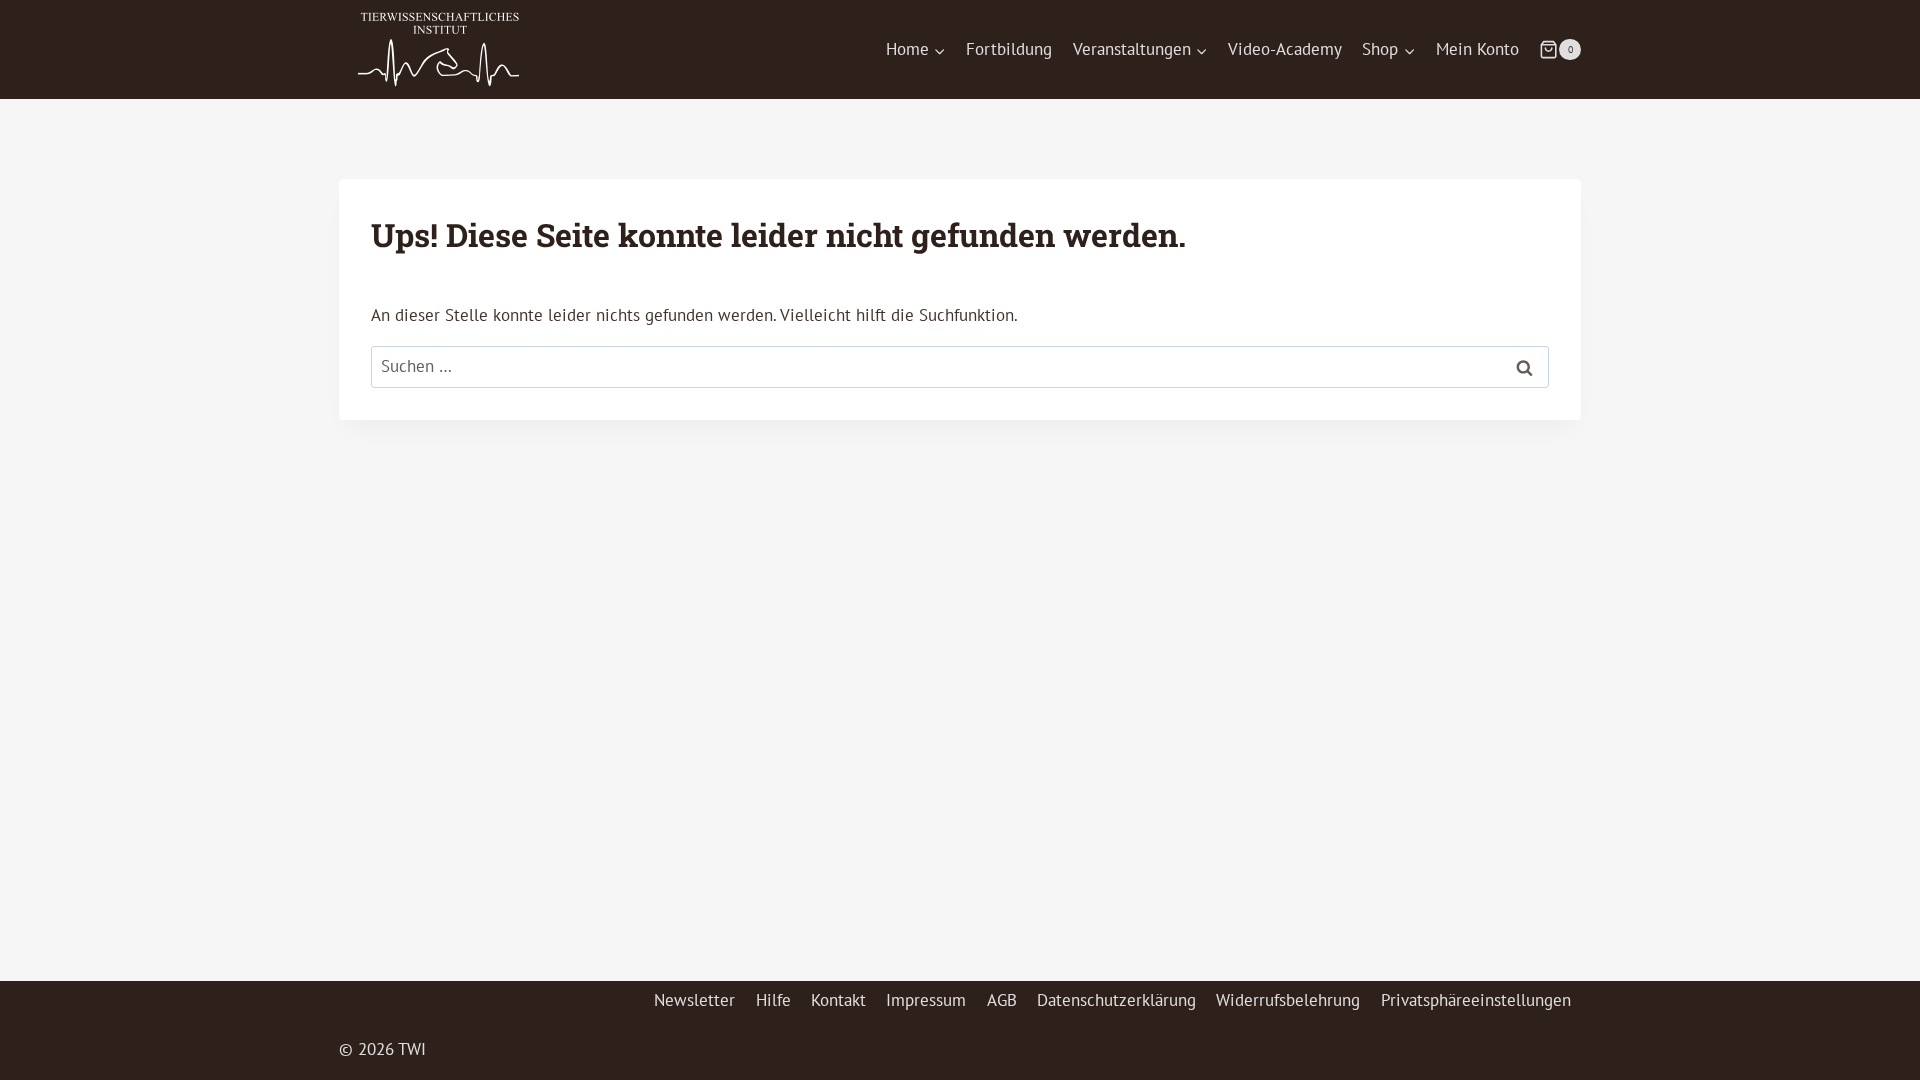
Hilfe (773, 1000)
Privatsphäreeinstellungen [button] (1476, 1000)
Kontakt (838, 1000)
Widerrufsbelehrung (1288, 1000)
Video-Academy (1285, 49)
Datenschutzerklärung (1116, 1000)
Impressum (926, 1000)
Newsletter (694, 1000)
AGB (1002, 1000)
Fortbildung (1009, 49)
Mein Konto (1477, 49)
